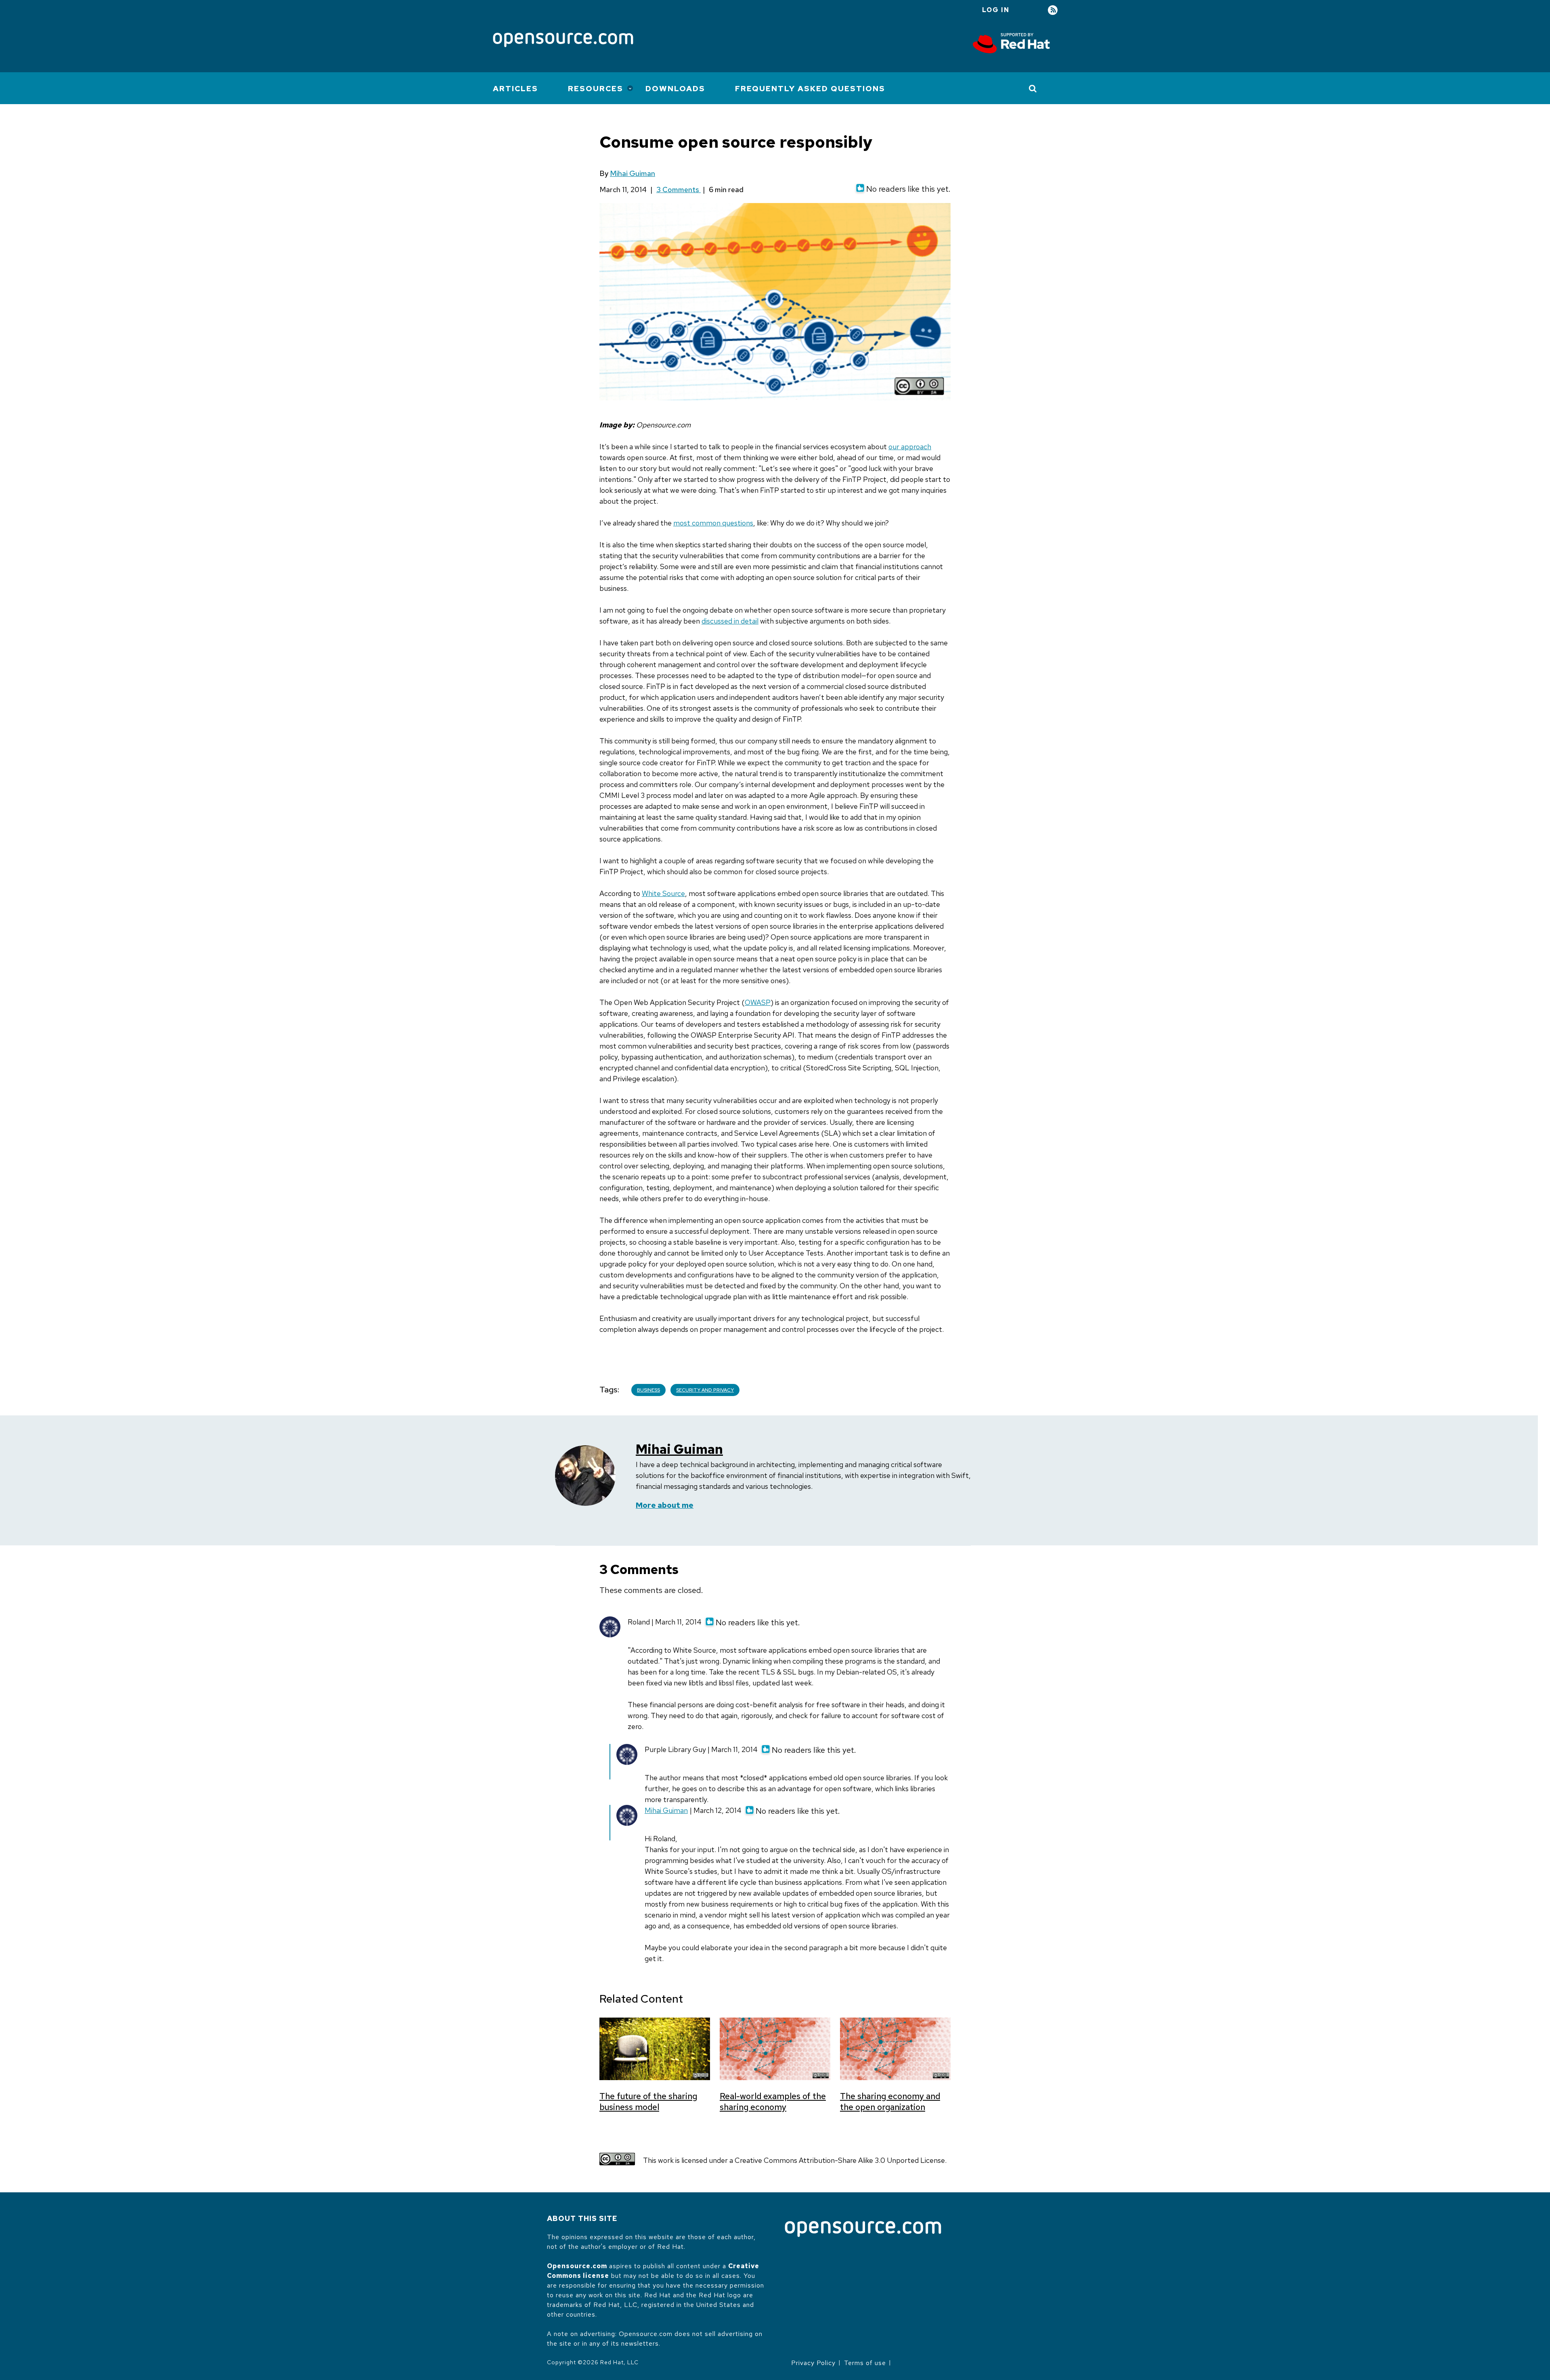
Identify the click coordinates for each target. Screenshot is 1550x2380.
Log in (996, 10)
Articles (515, 89)
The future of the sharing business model (648, 2102)
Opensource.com (577, 2266)
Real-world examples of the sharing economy (773, 2102)
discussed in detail (730, 621)
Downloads (675, 89)
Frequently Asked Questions (810, 89)
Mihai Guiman (633, 173)
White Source (663, 893)
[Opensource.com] (563, 41)
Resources (596, 89)
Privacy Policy (813, 2363)
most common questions (713, 523)
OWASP (758, 1002)
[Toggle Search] (1033, 88)
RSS (1053, 10)
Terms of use (865, 2363)
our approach (910, 447)
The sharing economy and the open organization (890, 2102)
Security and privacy (705, 1390)
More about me (665, 1505)
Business (648, 1390)
